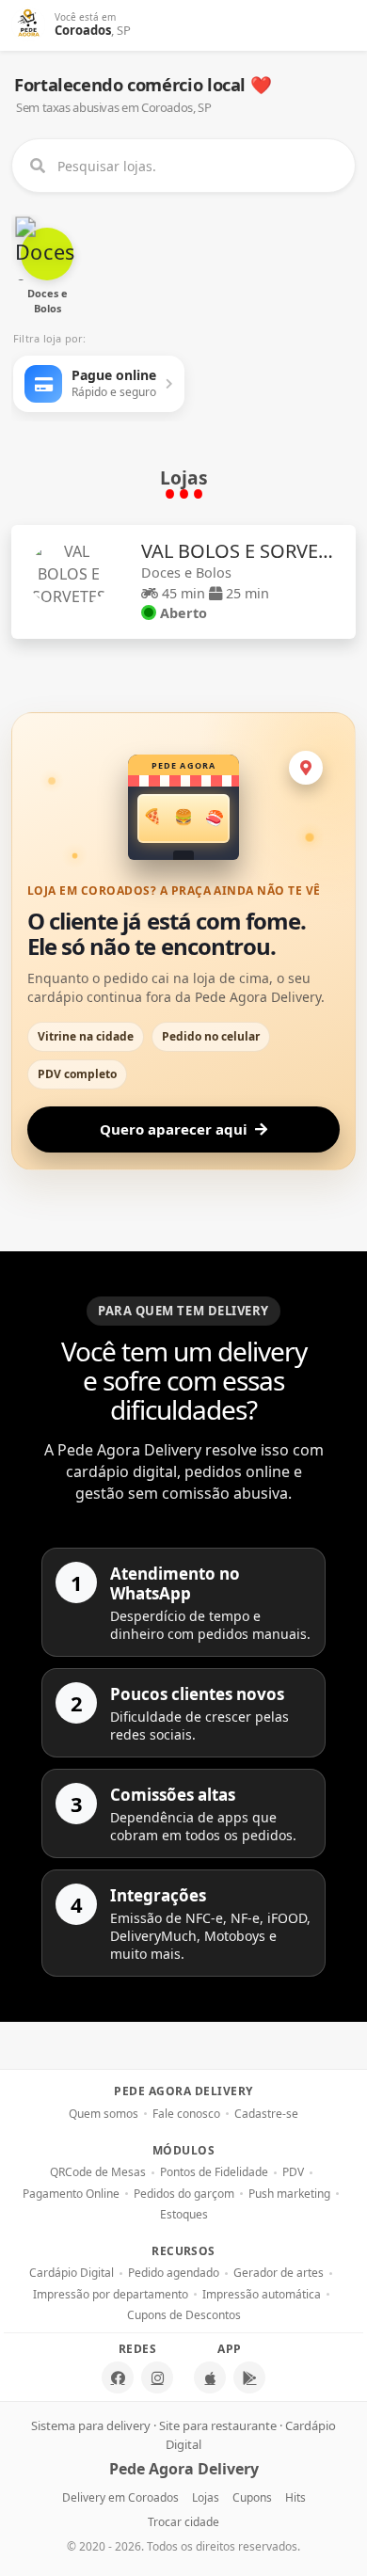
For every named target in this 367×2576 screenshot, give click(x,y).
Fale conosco (186, 2114)
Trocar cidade (183, 2522)
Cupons (252, 2497)
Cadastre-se (266, 2114)
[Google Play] (249, 2377)
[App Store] (210, 2377)
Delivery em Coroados (120, 2497)
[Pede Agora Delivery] (29, 25)
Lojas (206, 2497)
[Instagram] (157, 2377)
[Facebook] (118, 2377)
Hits (295, 2497)
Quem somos (104, 2114)
